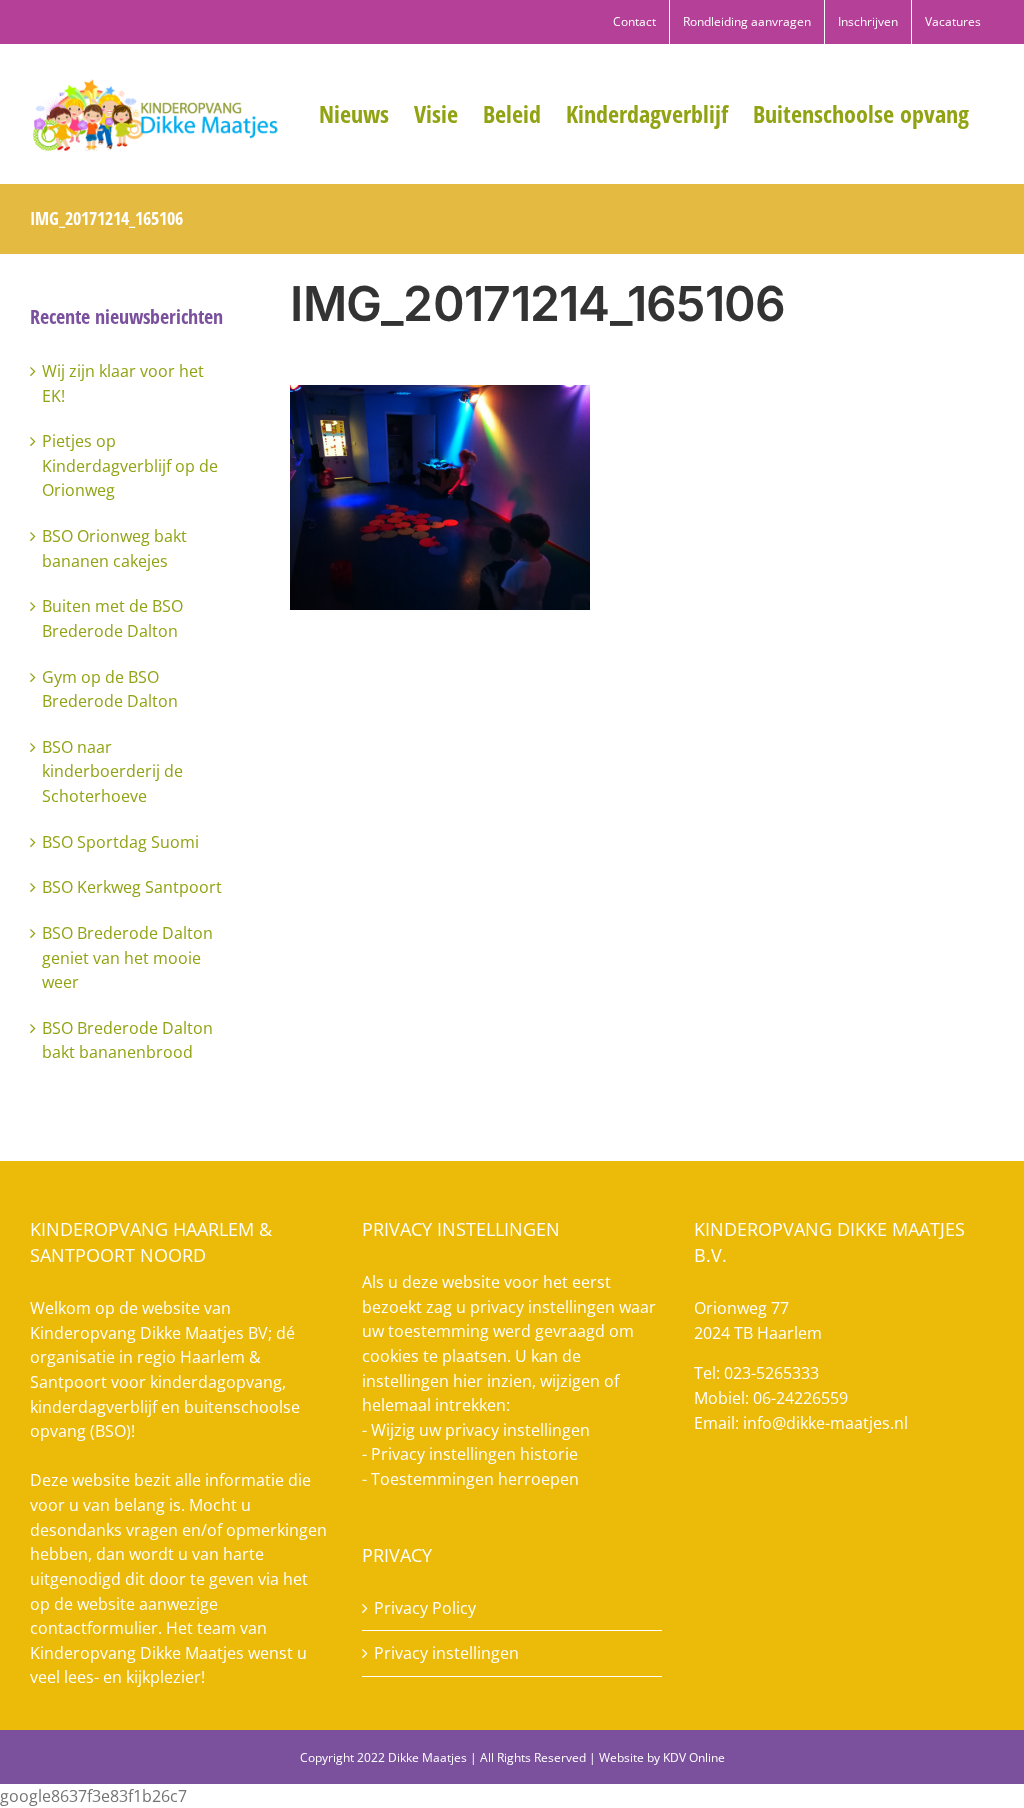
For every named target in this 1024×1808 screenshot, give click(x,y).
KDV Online (694, 1757)
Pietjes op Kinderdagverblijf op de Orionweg (130, 465)
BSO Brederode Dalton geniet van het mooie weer (127, 957)
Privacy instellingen (446, 1653)
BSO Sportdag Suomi (120, 842)
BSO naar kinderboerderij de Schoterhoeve (112, 771)
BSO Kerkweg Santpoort (132, 887)
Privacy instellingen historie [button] (474, 1454)
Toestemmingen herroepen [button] (475, 1479)
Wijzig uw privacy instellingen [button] (480, 1430)
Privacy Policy (425, 1608)
